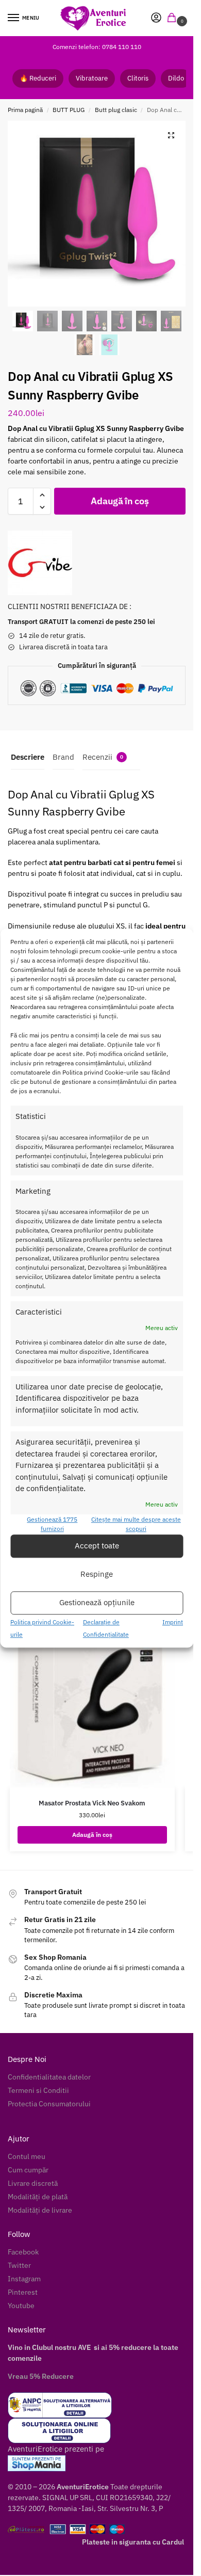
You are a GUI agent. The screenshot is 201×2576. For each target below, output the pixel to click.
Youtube (21, 2306)
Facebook (23, 2252)
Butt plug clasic (116, 110)
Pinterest (23, 2292)
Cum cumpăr (28, 2170)
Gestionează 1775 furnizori (52, 1524)
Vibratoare (92, 78)
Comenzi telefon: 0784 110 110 (97, 47)
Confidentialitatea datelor (49, 2077)
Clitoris (138, 78)
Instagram (24, 2279)
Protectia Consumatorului (49, 2104)
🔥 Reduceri (38, 78)
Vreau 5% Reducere (41, 2376)
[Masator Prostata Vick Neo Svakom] (92, 1690)
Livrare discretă (33, 2183)
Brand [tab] (63, 757)
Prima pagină (25, 110)
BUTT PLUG (69, 110)
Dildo (176, 78)
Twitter (19, 2265)
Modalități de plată (38, 2197)
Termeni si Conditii (38, 2090)
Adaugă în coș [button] (92, 1835)
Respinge (97, 1574)
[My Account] (156, 18)
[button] (174, 18)
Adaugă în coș (120, 501)
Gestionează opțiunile (97, 1603)
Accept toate (97, 1546)
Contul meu (27, 2156)
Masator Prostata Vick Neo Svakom (92, 1803)
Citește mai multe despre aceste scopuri (136, 1524)
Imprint (173, 1622)
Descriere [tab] (28, 757)
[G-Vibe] (40, 563)
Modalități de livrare (40, 2210)
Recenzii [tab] (103, 757)
